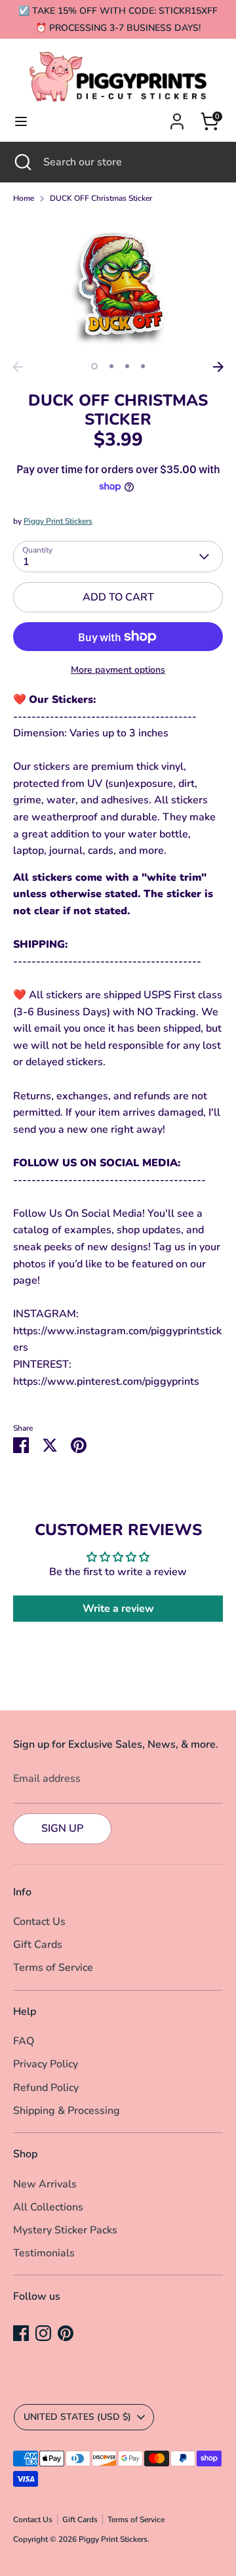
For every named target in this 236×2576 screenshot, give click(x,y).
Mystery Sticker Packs (65, 2230)
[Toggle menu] (21, 121)
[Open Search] (22, 162)
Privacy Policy (46, 2064)
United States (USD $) (77, 2417)
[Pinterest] (66, 2333)
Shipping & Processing (67, 2111)
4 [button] (143, 366)
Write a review (118, 1609)
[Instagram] (43, 2333)
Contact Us (39, 1922)
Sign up (62, 1828)
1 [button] (94, 366)
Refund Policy (46, 2088)
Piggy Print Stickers (58, 521)
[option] (118, 285)
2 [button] (111, 366)
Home (24, 198)
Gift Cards (38, 1945)
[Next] (218, 367)
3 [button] (127, 366)
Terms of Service (53, 1968)
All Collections (48, 2207)
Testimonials (44, 2253)
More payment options (118, 670)
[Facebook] (21, 2333)
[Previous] (18, 367)
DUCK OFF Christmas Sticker (101, 198)
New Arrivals (45, 2184)
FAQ (24, 2041)
